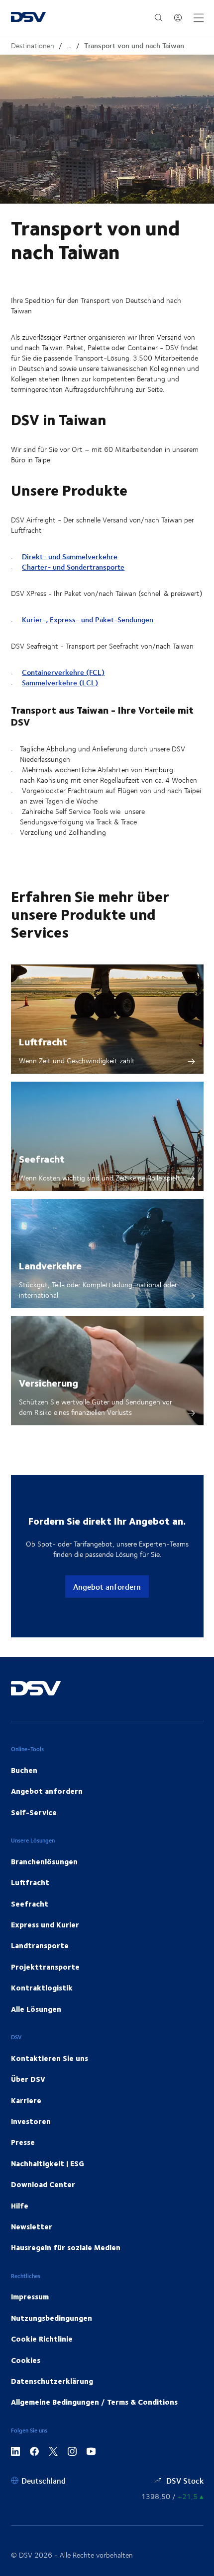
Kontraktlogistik (42, 1987)
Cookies (26, 2360)
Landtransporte (40, 1945)
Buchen (24, 1770)
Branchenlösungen (44, 1861)
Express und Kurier (45, 1924)
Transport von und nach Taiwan (134, 45)
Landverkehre (50, 1265)
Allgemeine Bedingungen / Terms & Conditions (94, 2402)
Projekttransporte (45, 1967)
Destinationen (33, 45)
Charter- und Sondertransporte (73, 567)
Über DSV (28, 2079)
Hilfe (20, 2206)
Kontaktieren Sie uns (50, 2058)
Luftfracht (43, 1041)
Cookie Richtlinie (42, 2339)
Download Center (43, 2184)
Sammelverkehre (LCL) (60, 683)
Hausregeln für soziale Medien (66, 2247)
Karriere (26, 2100)
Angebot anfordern (107, 1586)
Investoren (31, 2121)
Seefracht (42, 1158)
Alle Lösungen (36, 2009)
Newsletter (32, 2226)
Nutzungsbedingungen (52, 2318)
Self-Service (34, 1812)
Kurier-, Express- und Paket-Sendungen (88, 620)
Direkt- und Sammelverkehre (70, 556)
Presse (23, 2142)
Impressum (30, 2296)
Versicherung (49, 1382)
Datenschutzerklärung (52, 2381)
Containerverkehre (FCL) (63, 672)
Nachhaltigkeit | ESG (48, 2163)
